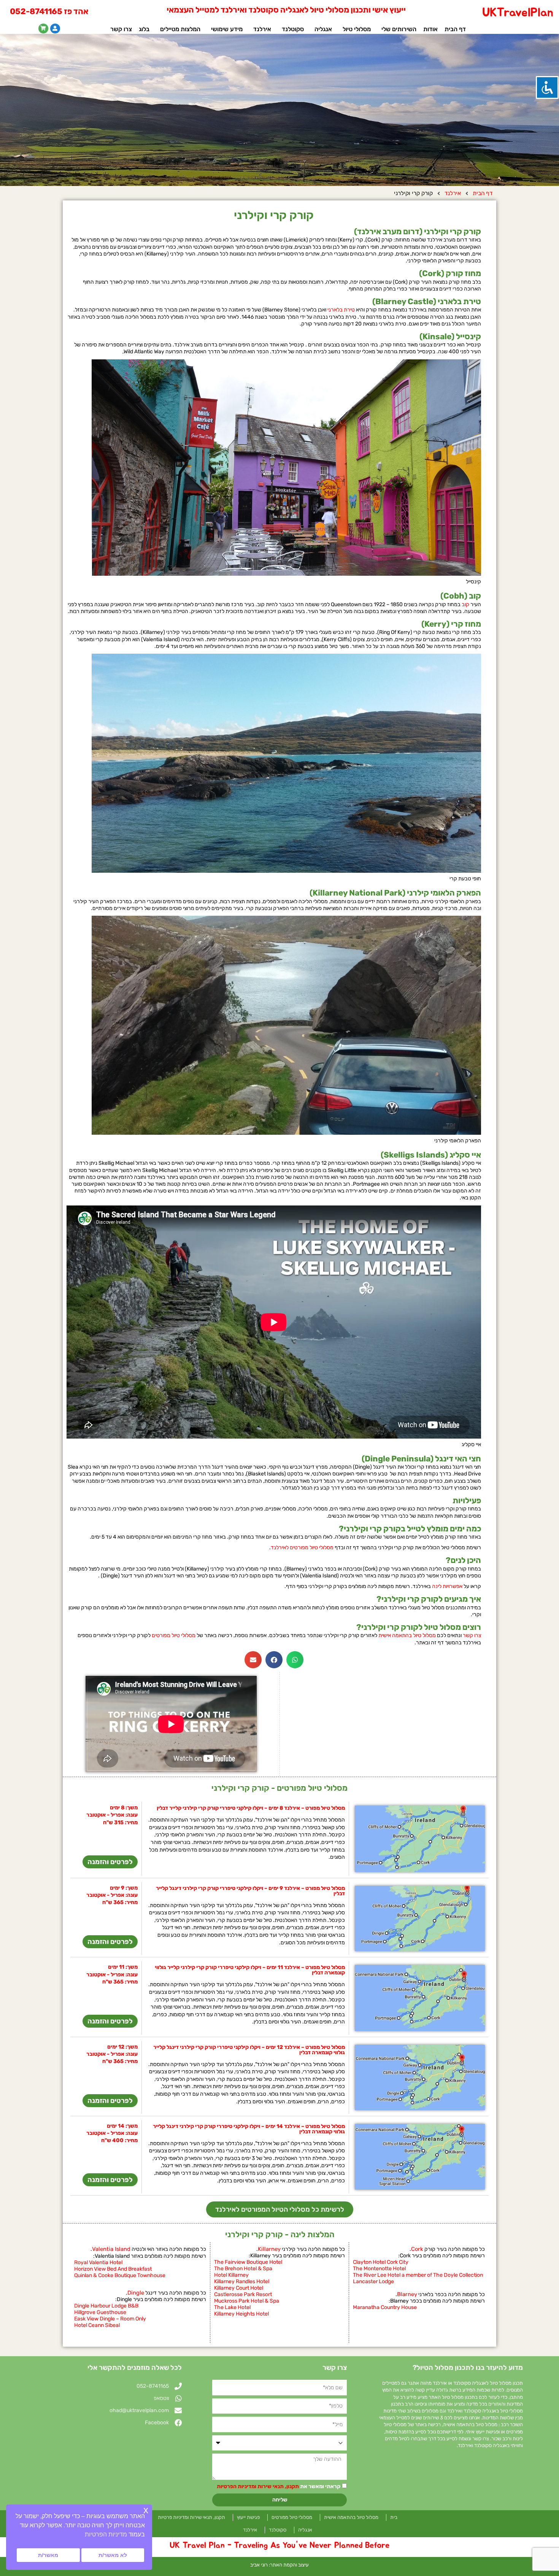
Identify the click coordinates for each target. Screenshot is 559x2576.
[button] (295, 1660)
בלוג (144, 29)
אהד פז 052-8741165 (49, 11)
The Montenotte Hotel (379, 2269)
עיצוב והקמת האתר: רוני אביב (279, 2565)
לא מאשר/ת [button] (113, 2555)
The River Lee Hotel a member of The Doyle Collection (418, 2275)
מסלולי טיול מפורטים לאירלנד (302, 1548)
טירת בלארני (341, 310)
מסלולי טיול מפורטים (174, 1635)
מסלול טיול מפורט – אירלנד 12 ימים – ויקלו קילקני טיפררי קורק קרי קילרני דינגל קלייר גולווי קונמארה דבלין (249, 2050)
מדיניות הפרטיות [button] (106, 2534)
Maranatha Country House (385, 2307)
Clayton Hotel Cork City (381, 2262)
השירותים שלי (399, 29)
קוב (465, 604)
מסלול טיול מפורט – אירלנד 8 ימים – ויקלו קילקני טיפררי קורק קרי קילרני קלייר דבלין (251, 1808)
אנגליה (323, 29)
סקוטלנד (293, 29)
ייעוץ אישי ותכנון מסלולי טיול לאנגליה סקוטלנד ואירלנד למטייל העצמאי (286, 10)
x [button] (146, 2510)
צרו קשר (121, 29)
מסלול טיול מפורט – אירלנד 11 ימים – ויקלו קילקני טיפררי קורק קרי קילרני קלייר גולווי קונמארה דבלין (250, 1970)
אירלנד (262, 29)
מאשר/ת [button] (48, 2555)
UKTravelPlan (518, 13)
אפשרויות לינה (447, 1586)
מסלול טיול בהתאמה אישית (407, 1635)
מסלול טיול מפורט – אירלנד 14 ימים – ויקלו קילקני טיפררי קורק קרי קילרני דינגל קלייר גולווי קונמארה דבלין (249, 2129)
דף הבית (455, 29)
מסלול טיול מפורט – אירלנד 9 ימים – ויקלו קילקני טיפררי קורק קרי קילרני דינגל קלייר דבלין (250, 1891)
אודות (430, 29)
